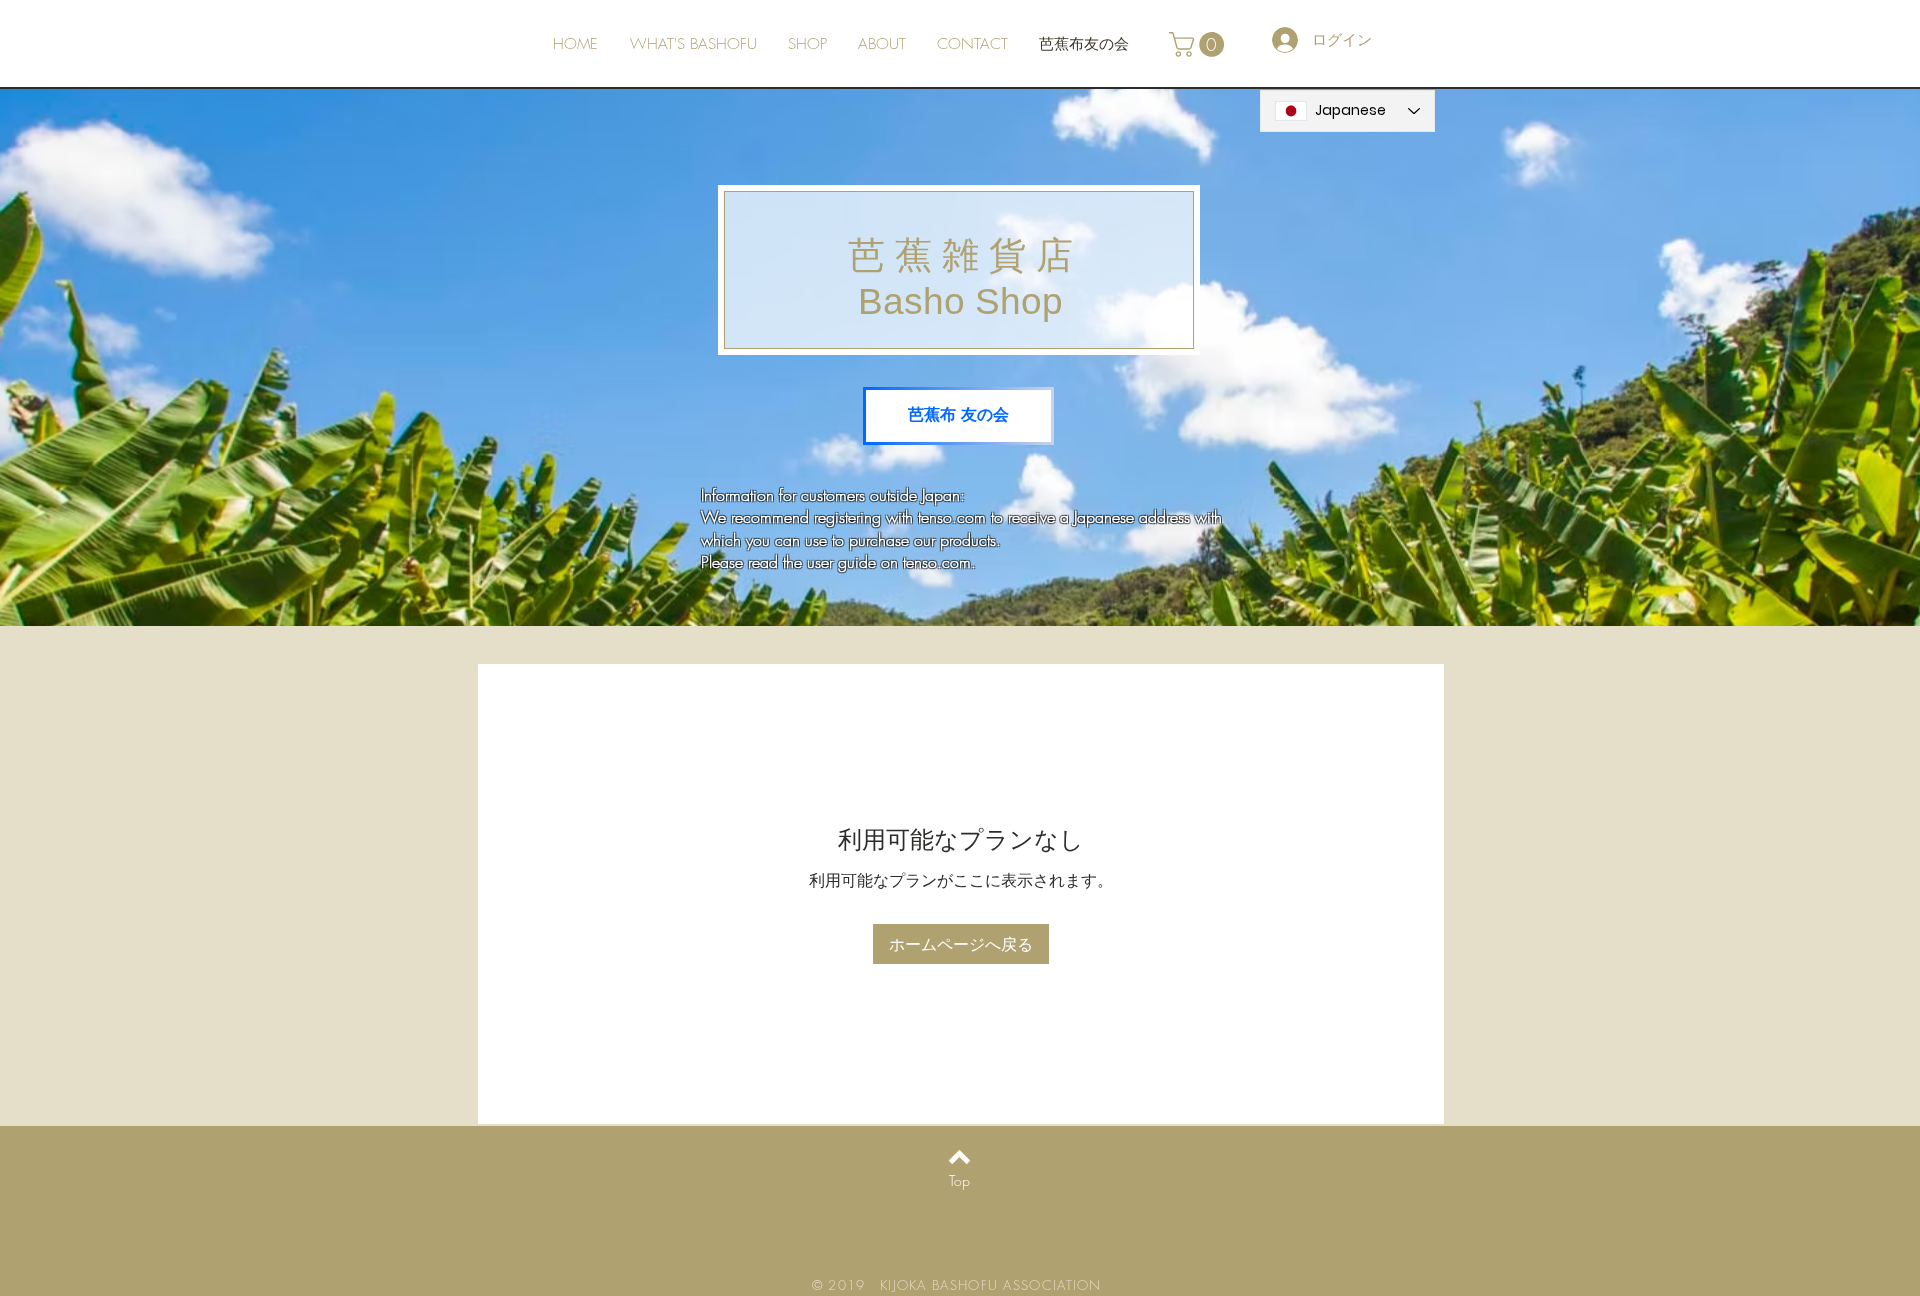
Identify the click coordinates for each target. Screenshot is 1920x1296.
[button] (1199, 44)
